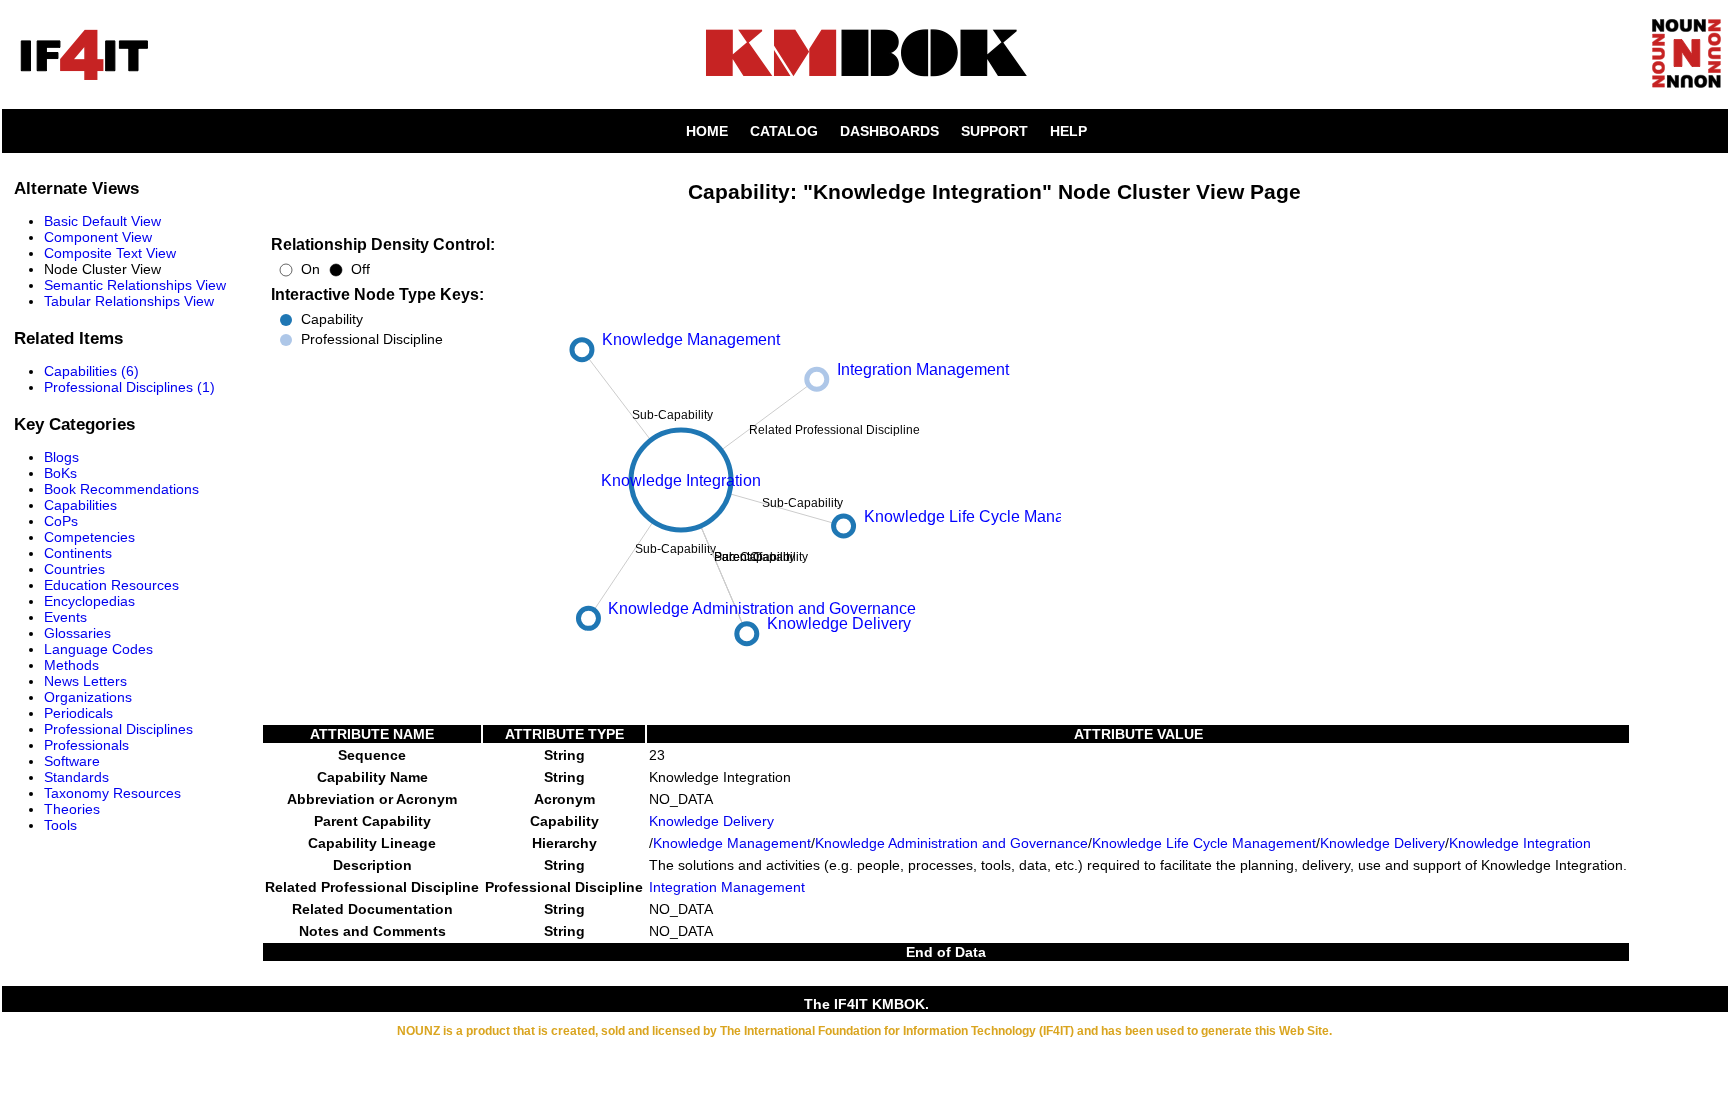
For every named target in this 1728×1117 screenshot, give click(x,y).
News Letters (85, 681)
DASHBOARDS (889, 131)
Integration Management (727, 887)
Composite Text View (110, 253)
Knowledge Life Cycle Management (1204, 843)
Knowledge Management (732, 843)
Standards (76, 777)
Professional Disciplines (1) (129, 387)
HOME (707, 131)
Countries (74, 569)
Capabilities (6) (91, 371)
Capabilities (80, 505)
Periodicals (78, 713)
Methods (71, 665)
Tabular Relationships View (129, 301)
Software (72, 761)
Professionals (86, 745)
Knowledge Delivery (711, 821)
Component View (98, 237)
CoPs (61, 521)
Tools (60, 825)
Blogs (61, 457)
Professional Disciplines (118, 729)
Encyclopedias (89, 601)
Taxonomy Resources (112, 793)
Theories (72, 809)
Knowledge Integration (1520, 843)
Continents (78, 553)
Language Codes (98, 649)
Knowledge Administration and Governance (951, 843)
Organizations (88, 697)
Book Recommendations (121, 489)
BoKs (60, 473)
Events (65, 617)
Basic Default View (102, 221)
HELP (1068, 131)
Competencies (89, 537)
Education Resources (111, 585)
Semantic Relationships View (135, 285)
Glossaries (77, 633)
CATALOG (784, 131)
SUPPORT (994, 131)
